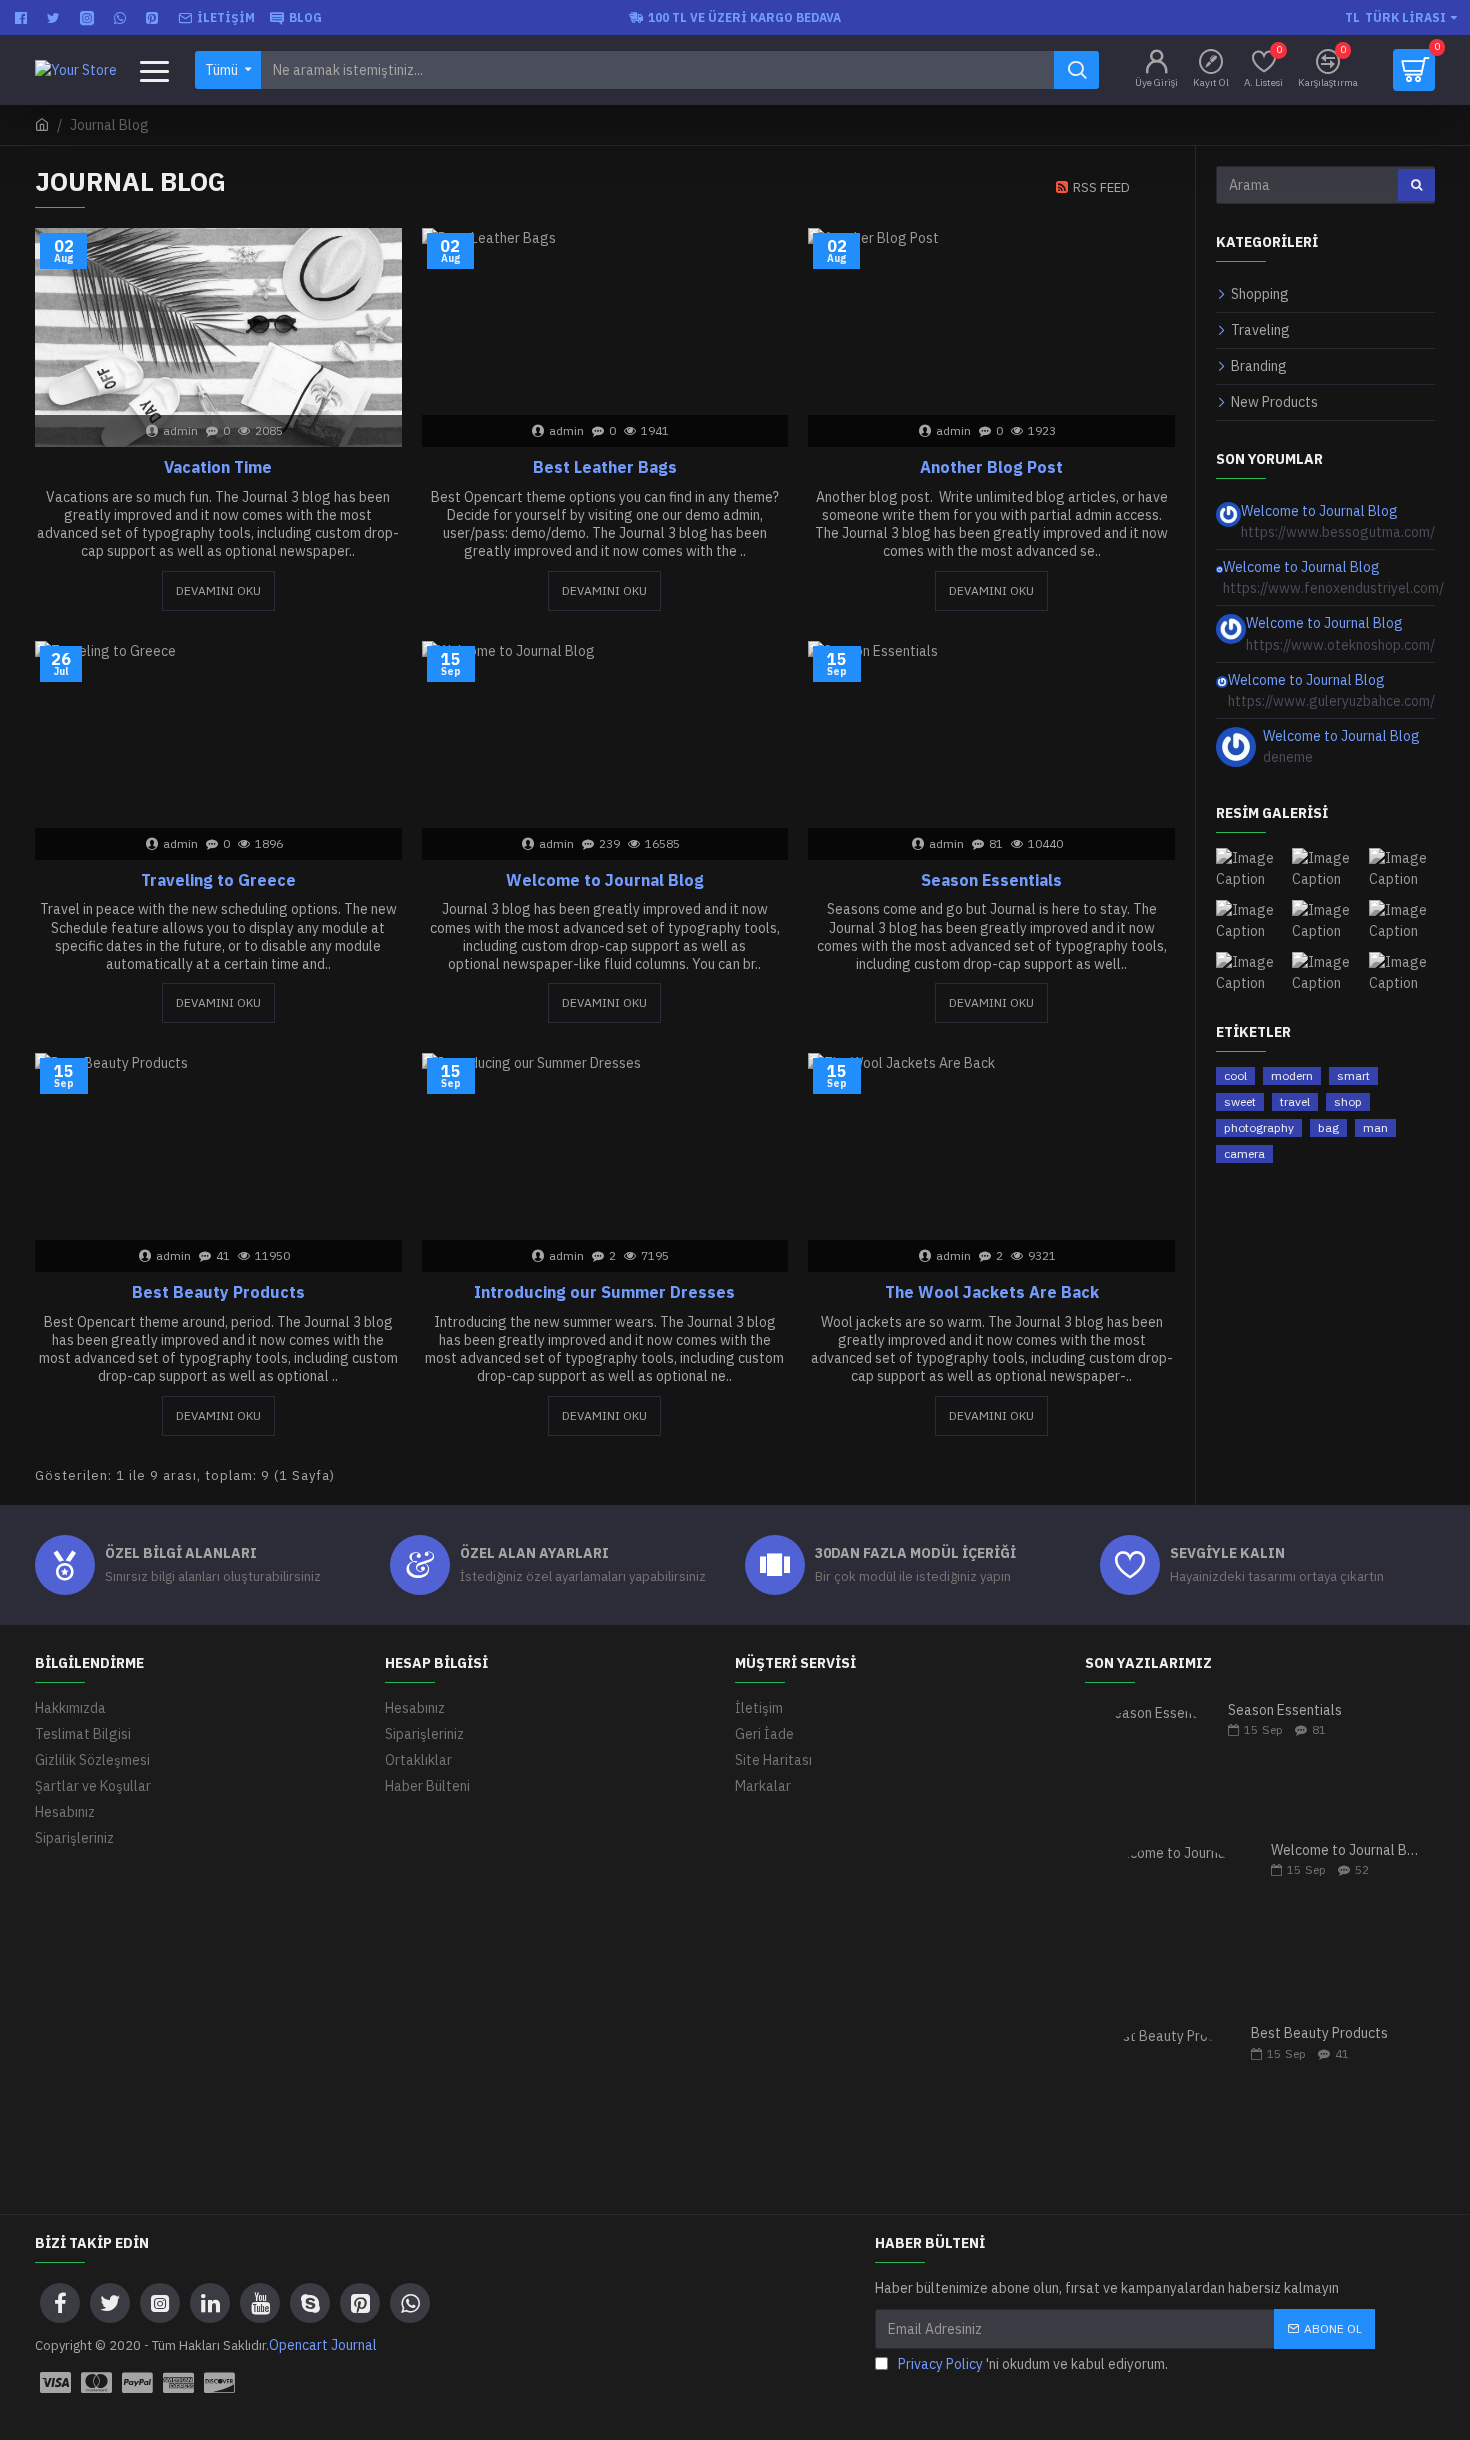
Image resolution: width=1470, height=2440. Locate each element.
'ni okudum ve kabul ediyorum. (1033, 2364)
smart (1353, 1075)
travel (1295, 1101)
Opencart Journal (323, 2345)
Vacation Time (218, 467)
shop (1348, 1101)
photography (1259, 1127)
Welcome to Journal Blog (605, 880)
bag (1328, 1127)
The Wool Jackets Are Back (992, 1292)
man (1375, 1127)
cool (1235, 1075)
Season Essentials (991, 880)
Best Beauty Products (218, 1292)
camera (1244, 1153)
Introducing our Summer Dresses (604, 1292)
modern (1292, 1075)
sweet (1240, 1101)
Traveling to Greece (218, 880)
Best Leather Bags (605, 467)
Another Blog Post (991, 467)
